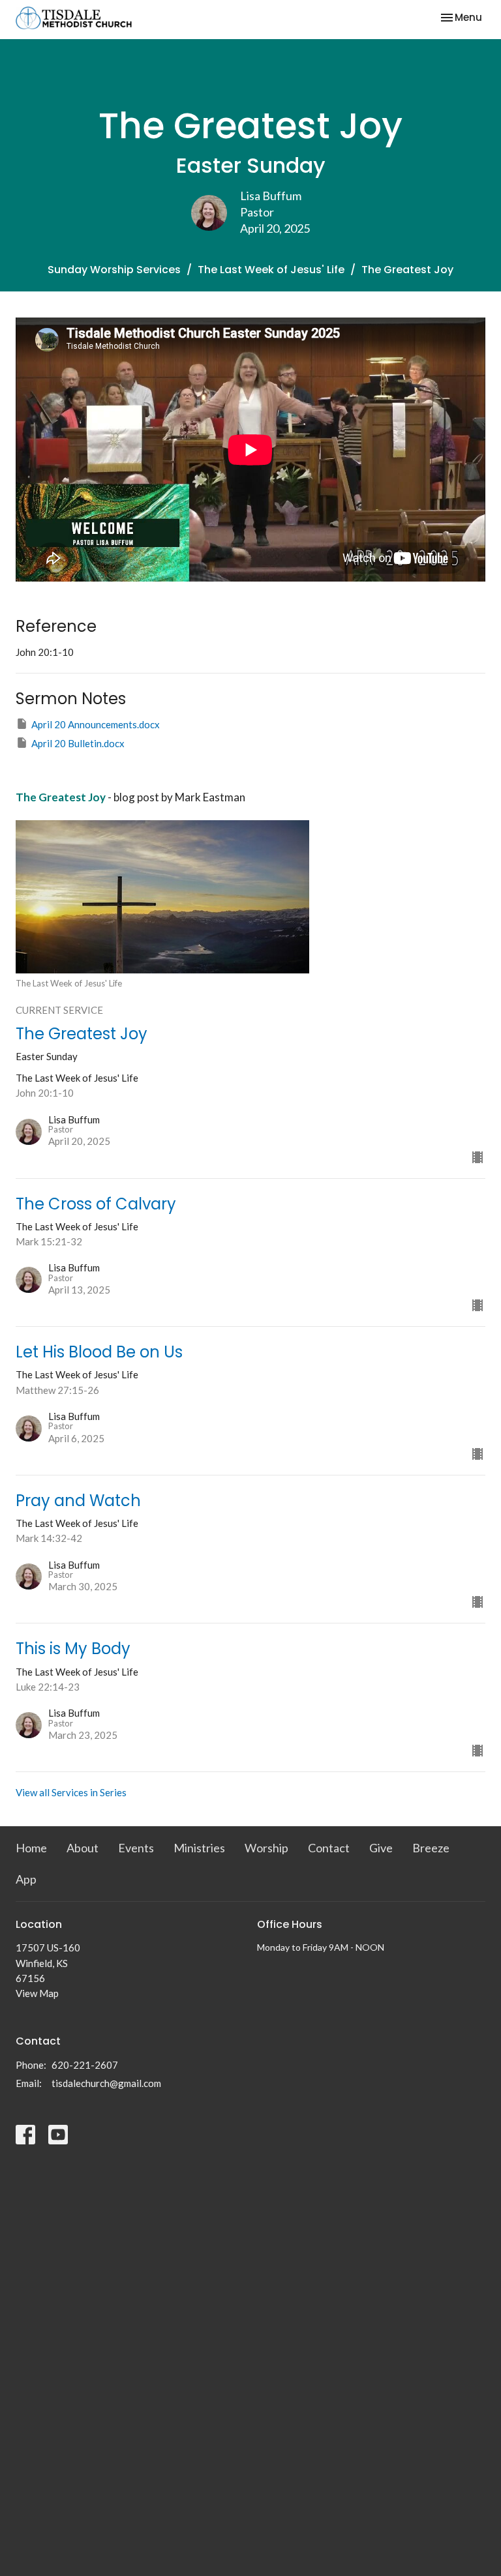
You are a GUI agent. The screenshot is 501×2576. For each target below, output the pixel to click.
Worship (266, 1848)
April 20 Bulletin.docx (78, 743)
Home (31, 1848)
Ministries (199, 1848)
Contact (329, 1848)
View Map (37, 1993)
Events (136, 1848)
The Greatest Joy (61, 797)
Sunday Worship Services (114, 270)
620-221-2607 (85, 2065)
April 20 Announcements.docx (96, 724)
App (26, 1879)
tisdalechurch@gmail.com (106, 2083)
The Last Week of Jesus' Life (271, 270)
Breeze (431, 1848)
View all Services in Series (71, 1792)
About (83, 1848)
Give (381, 1848)
